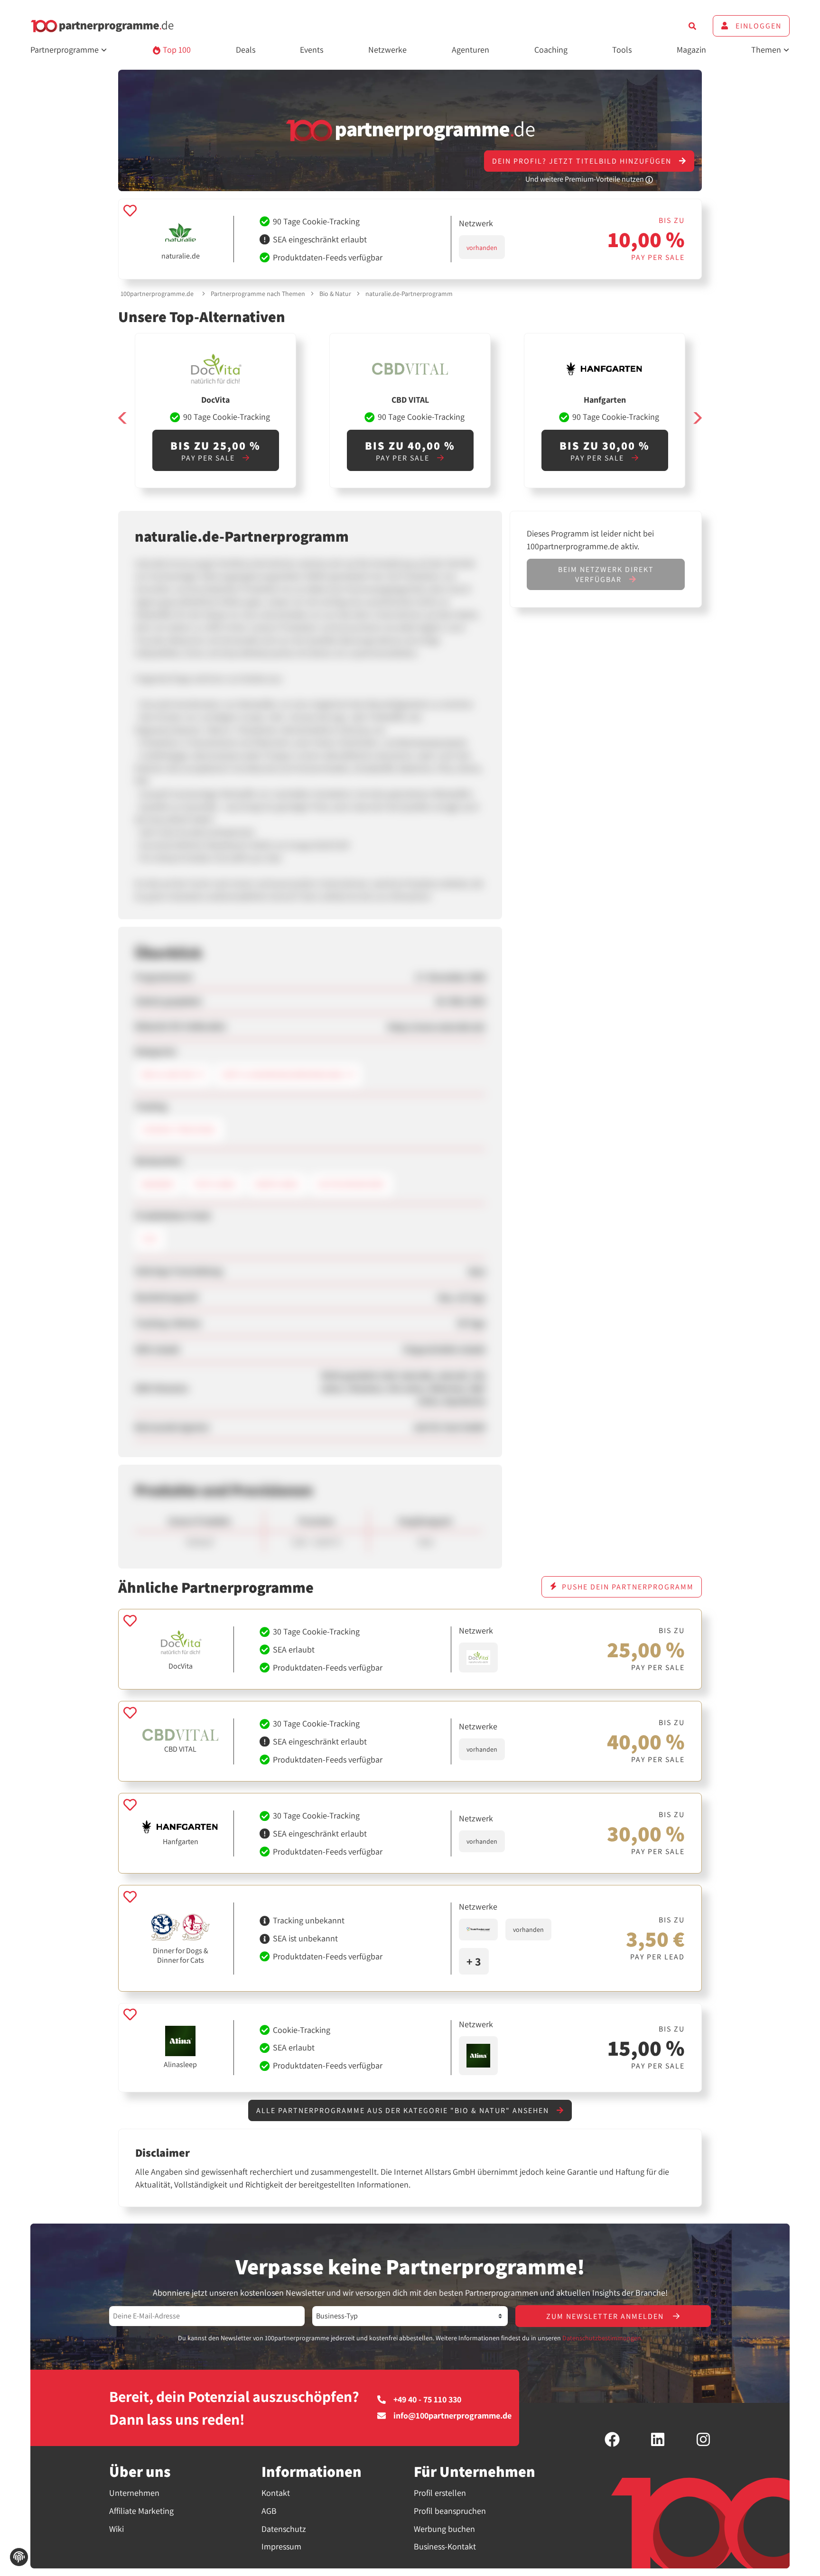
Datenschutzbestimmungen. (602, 2338)
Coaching (551, 50)
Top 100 (176, 50)
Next (697, 418)
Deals (246, 50)
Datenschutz (284, 2529)
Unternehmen (134, 2493)
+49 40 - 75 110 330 (427, 2400)
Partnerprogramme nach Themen (258, 294)
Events (312, 50)
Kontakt (276, 2493)
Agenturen (471, 50)
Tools (622, 50)
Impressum (281, 2546)
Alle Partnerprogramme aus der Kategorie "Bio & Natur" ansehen (404, 2110)
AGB (269, 2511)
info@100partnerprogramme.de (452, 2416)
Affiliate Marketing (141, 2511)
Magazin (691, 50)
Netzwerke (387, 50)
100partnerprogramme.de (157, 294)
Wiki (116, 2529)
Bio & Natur (335, 294)
